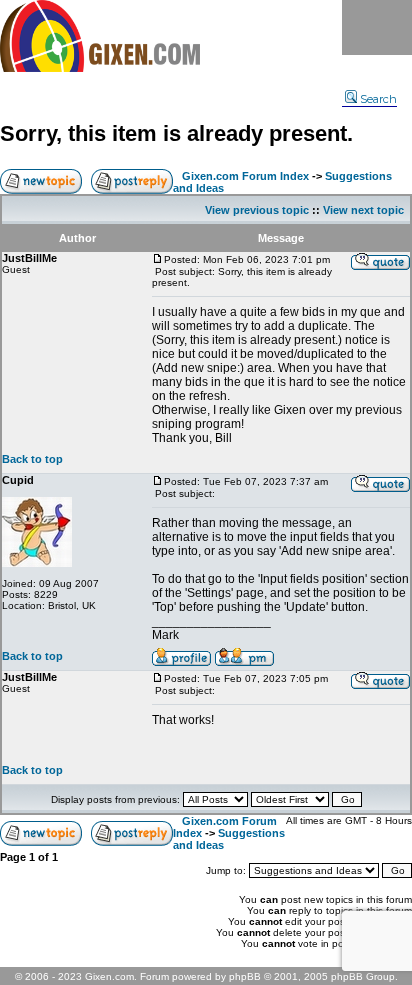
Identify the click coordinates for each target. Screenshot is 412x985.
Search (378, 99)
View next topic (363, 210)
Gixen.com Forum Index (245, 176)
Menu (377, 27)
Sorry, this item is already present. (176, 133)
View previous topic (257, 210)
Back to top (32, 459)
